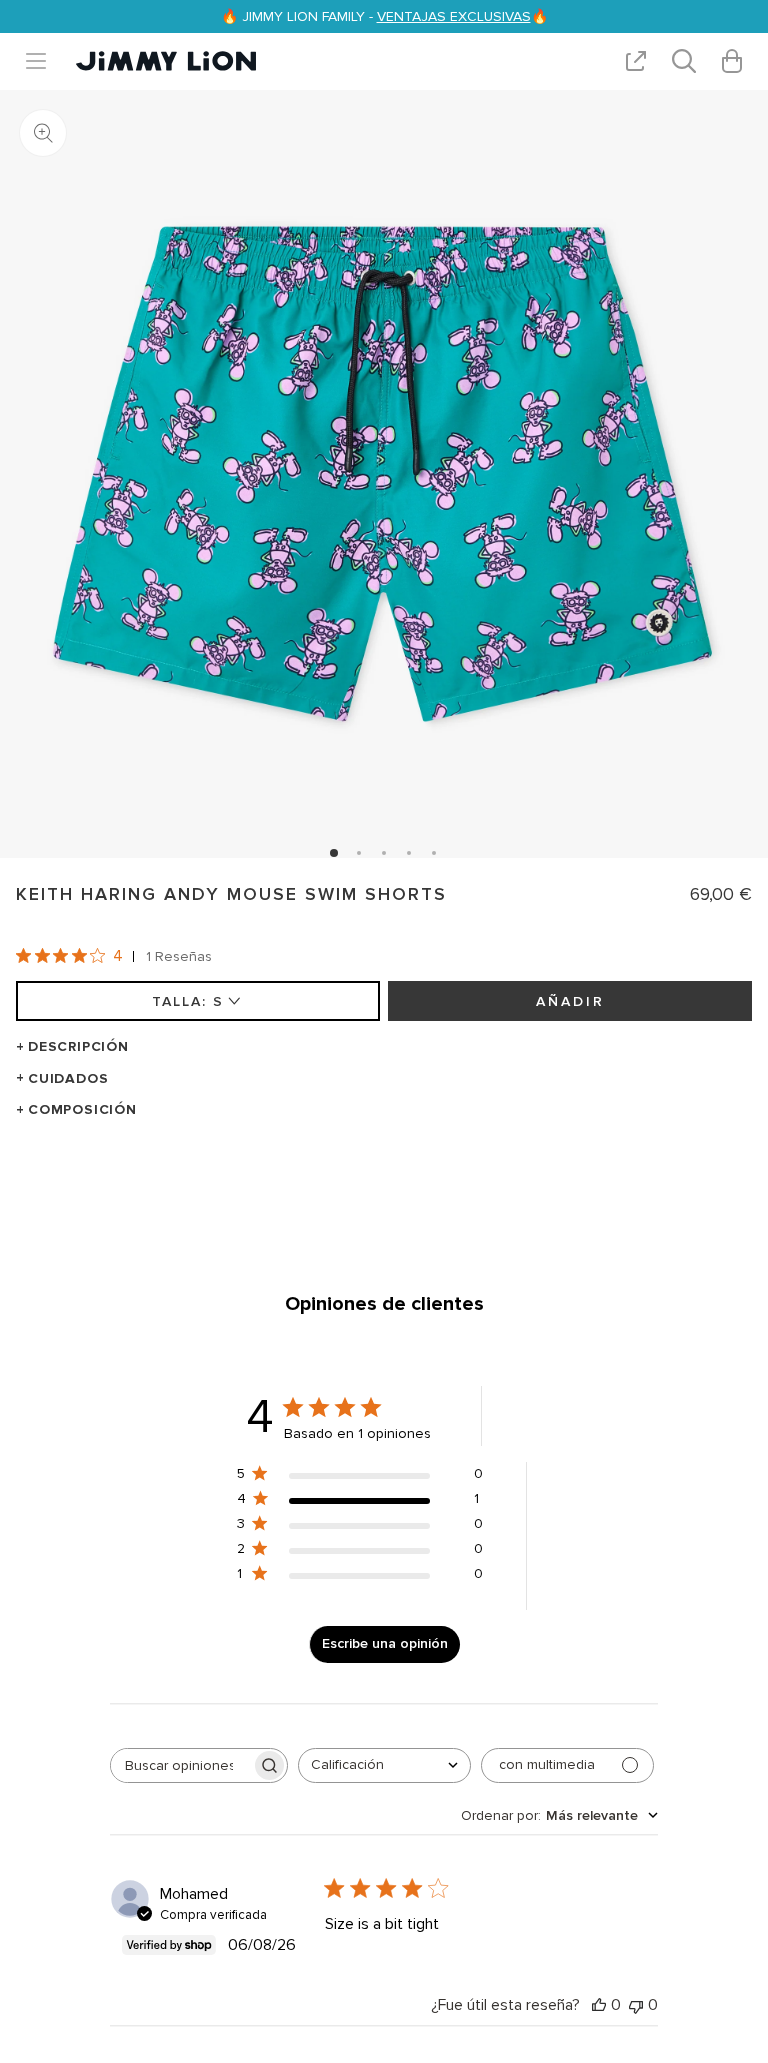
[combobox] (384, 1765)
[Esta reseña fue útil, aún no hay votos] (599, 2005)
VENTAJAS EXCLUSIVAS (454, 16)
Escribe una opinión (385, 1643)
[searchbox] (181, 1765)
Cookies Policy (375, 1184)
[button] (44, 61)
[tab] (334, 853)
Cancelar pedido (496, 1184)
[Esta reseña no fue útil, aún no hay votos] (636, 2005)
